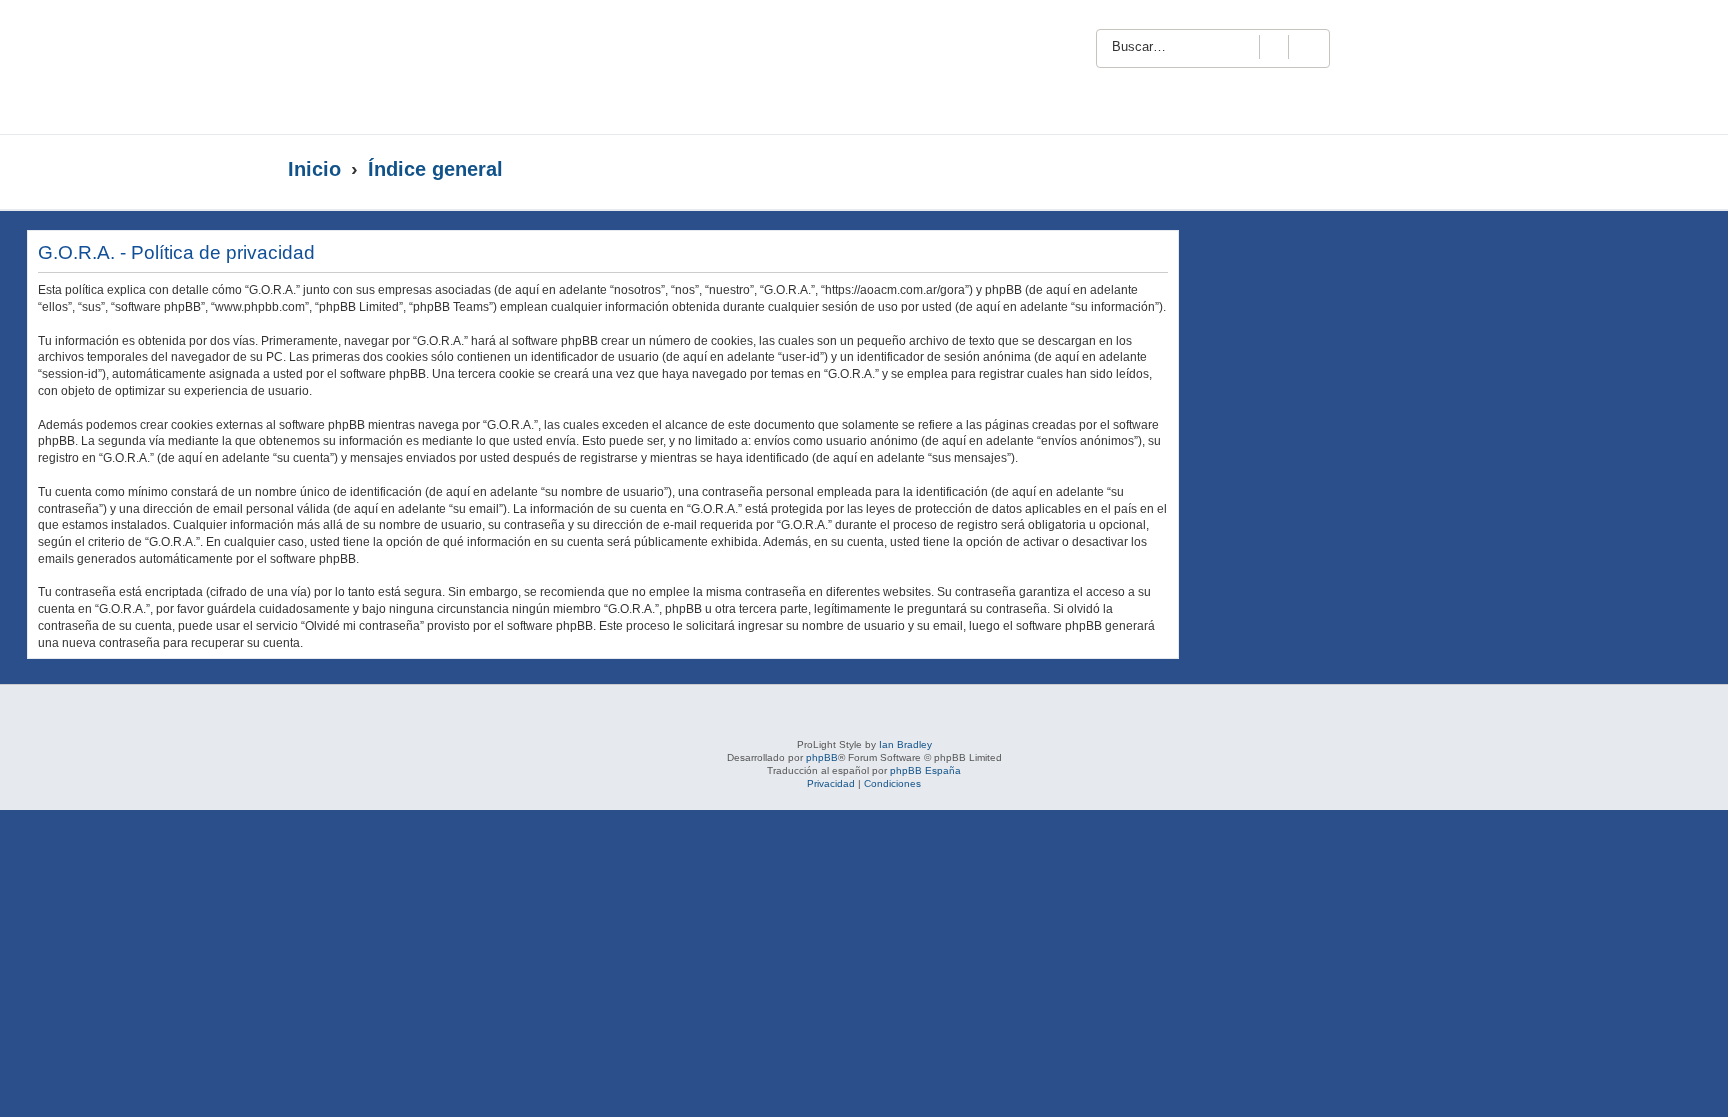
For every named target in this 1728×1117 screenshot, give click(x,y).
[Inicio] (482, 67)
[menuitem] (1397, 46)
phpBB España (925, 770)
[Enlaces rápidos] (1399, 170)
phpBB (822, 757)
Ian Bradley (905, 744)
